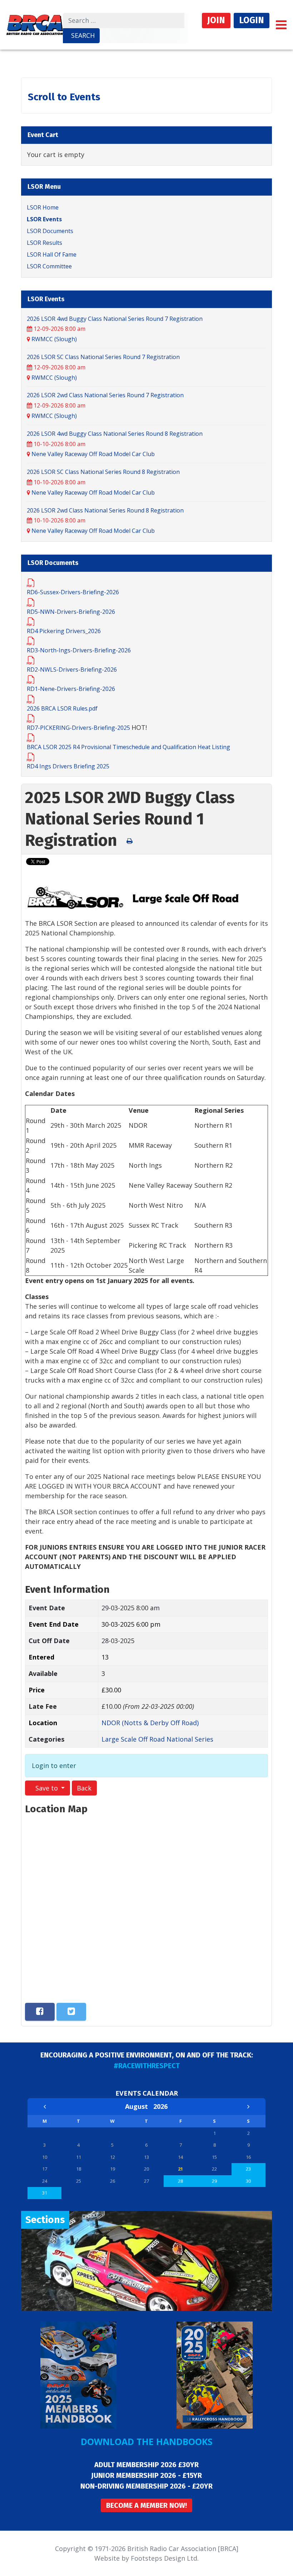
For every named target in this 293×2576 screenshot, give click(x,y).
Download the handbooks (147, 2441)
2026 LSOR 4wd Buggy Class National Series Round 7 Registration (115, 319)
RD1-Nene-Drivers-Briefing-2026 (71, 689)
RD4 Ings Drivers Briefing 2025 (68, 766)
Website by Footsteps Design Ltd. (146, 2558)
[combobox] (124, 21)
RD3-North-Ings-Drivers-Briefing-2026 (79, 650)
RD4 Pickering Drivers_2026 (64, 631)
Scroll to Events (64, 97)
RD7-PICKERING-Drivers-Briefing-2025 (79, 728)
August (139, 2106)
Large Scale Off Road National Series (157, 1739)
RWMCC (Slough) (54, 339)
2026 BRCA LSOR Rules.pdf (62, 708)
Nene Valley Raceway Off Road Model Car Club (93, 454)
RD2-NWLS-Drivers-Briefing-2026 (72, 670)
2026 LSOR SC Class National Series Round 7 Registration (103, 357)
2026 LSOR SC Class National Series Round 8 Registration (103, 472)
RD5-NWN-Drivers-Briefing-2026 (71, 612)
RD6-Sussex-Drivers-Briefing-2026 (73, 592)
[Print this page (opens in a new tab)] (130, 841)
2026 (160, 2106)
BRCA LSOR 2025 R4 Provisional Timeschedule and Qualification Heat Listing (128, 747)
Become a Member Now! (146, 2505)
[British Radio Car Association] (35, 24)
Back (84, 1788)
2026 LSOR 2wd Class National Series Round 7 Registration (105, 395)
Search (83, 35)
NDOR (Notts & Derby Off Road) (150, 1723)
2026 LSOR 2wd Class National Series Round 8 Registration (105, 510)
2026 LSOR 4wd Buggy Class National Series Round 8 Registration (115, 434)
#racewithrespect (147, 2066)
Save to (47, 1788)
